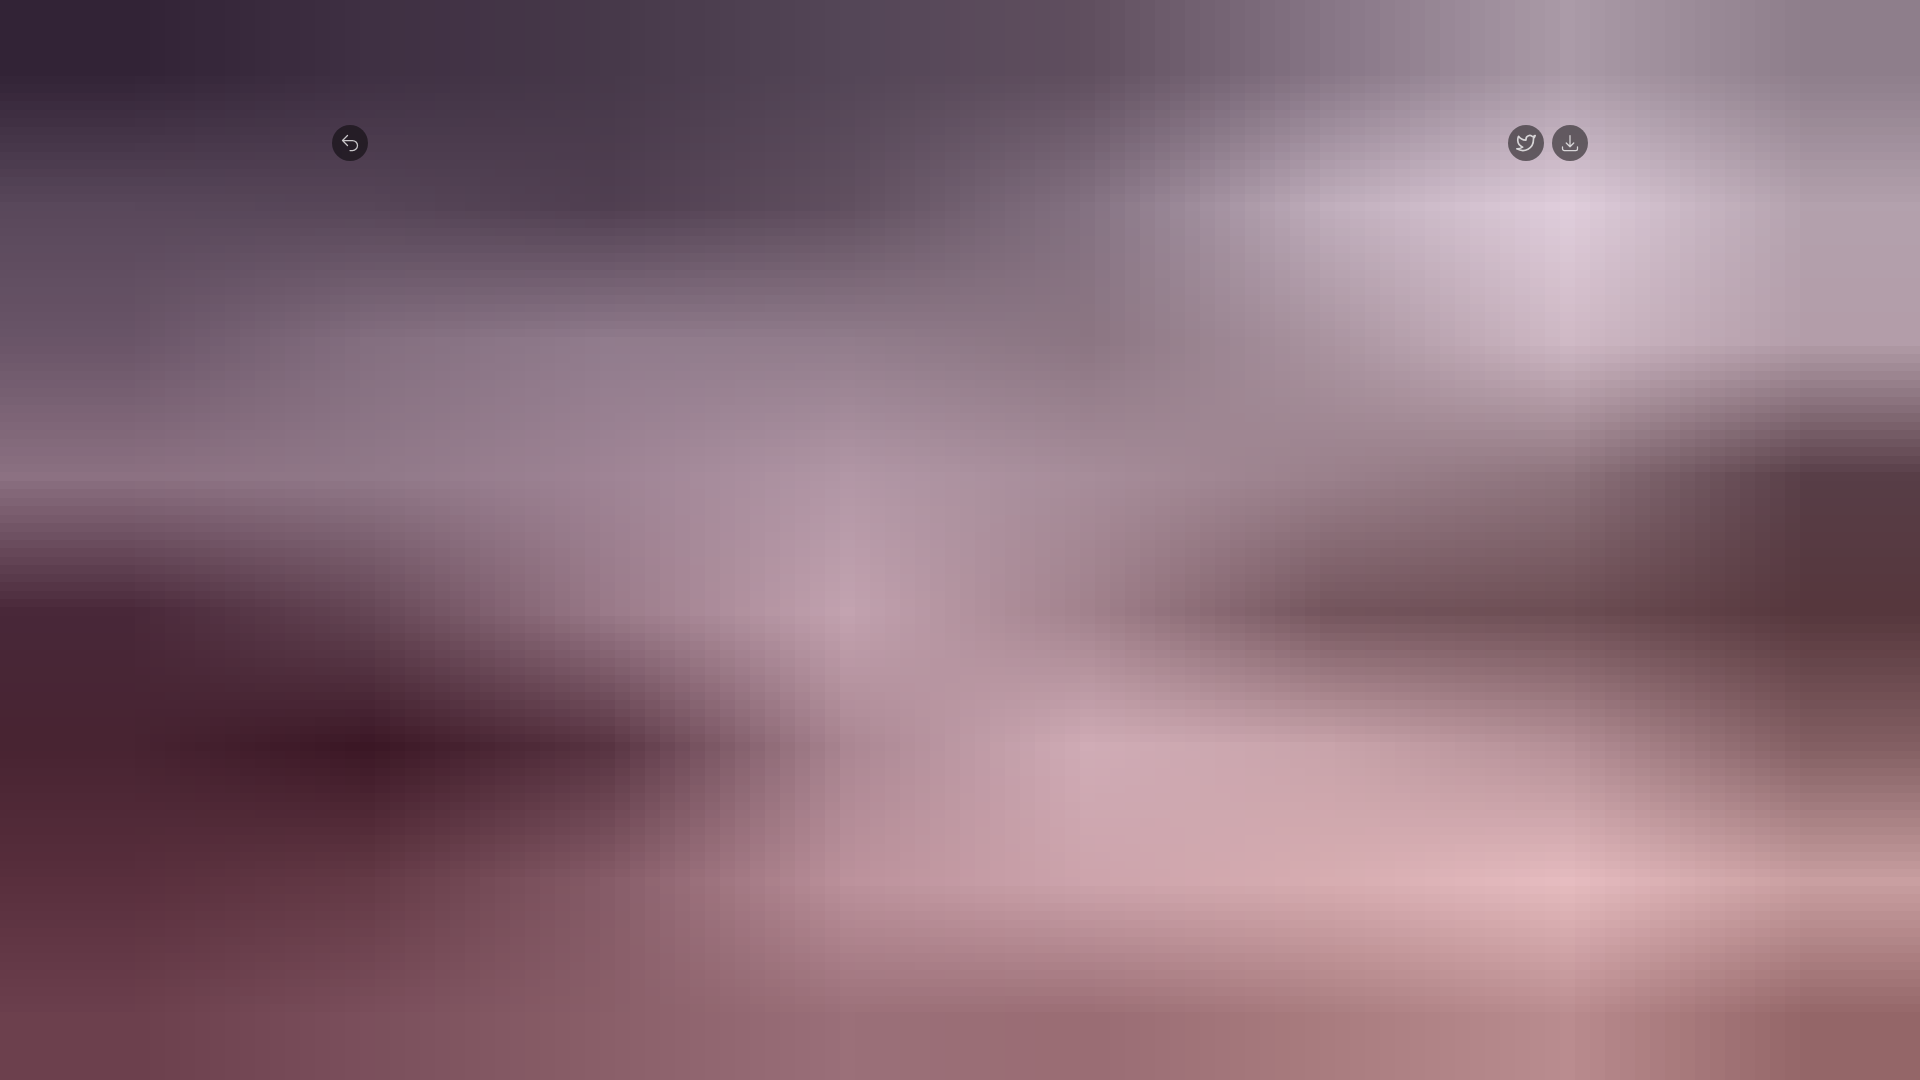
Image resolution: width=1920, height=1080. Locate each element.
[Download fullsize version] (1570, 143)
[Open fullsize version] (1526, 143)
